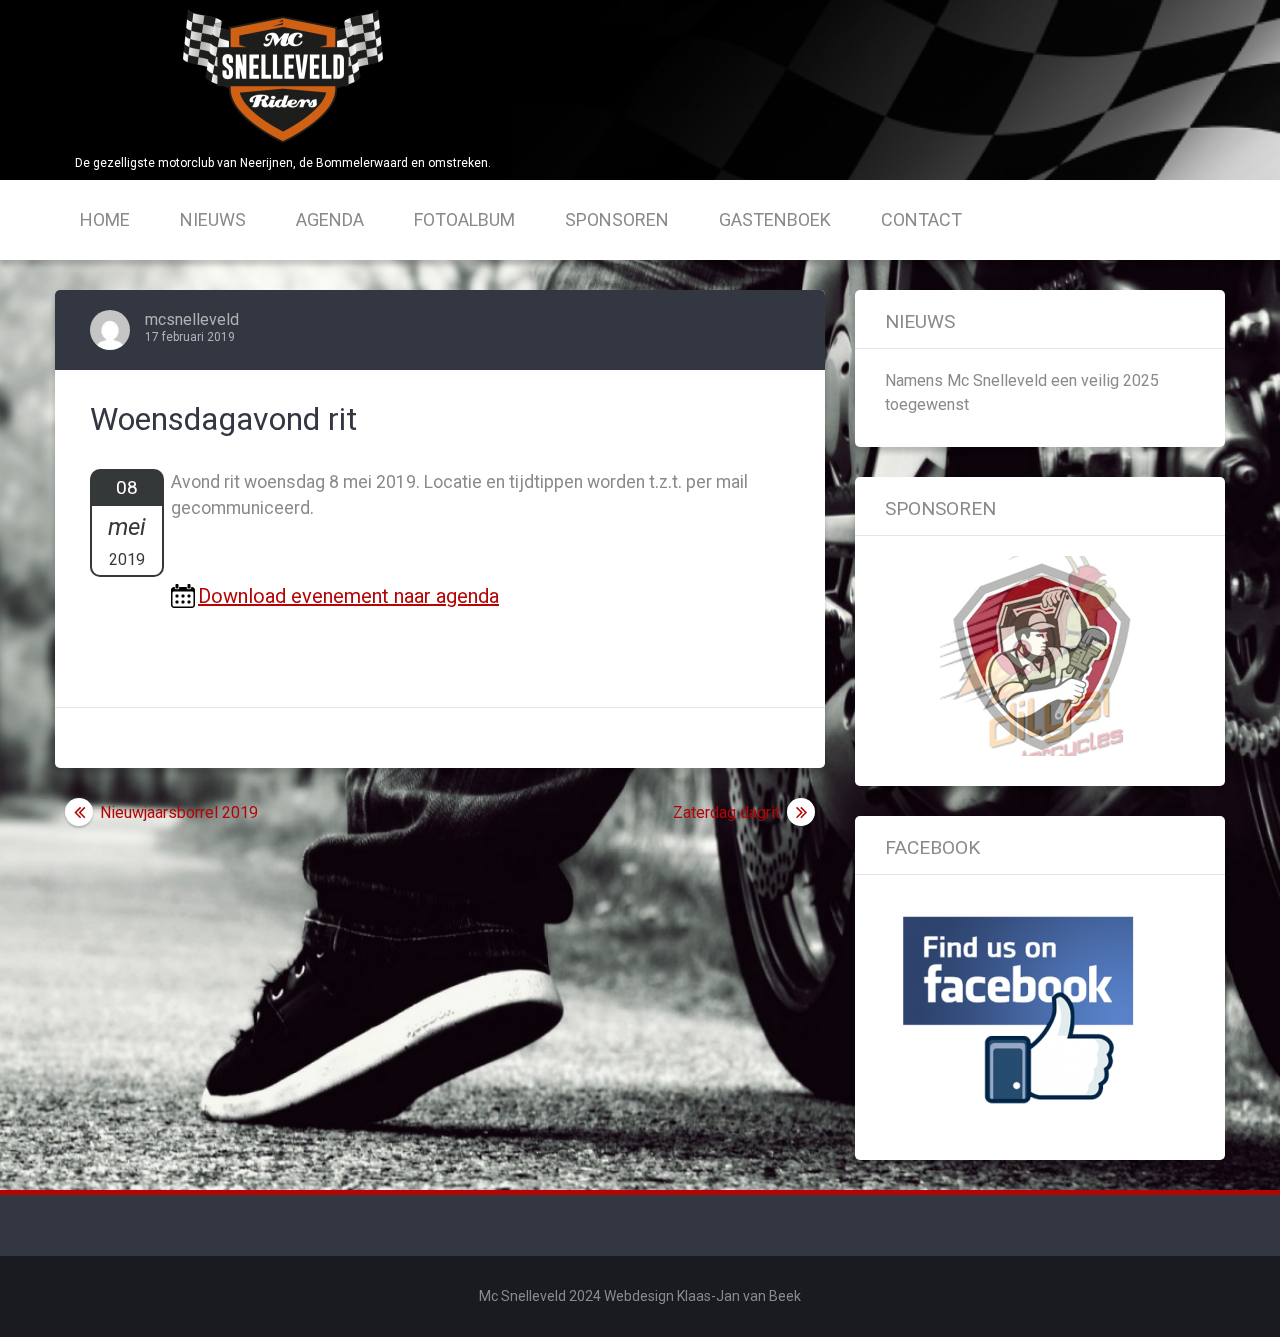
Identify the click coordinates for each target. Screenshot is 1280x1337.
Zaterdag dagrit (726, 812)
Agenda (330, 219)
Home (105, 219)
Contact (921, 219)
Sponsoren (617, 219)
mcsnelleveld (192, 319)
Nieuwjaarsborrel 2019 (179, 812)
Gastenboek (775, 219)
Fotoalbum (464, 219)
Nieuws (213, 219)
